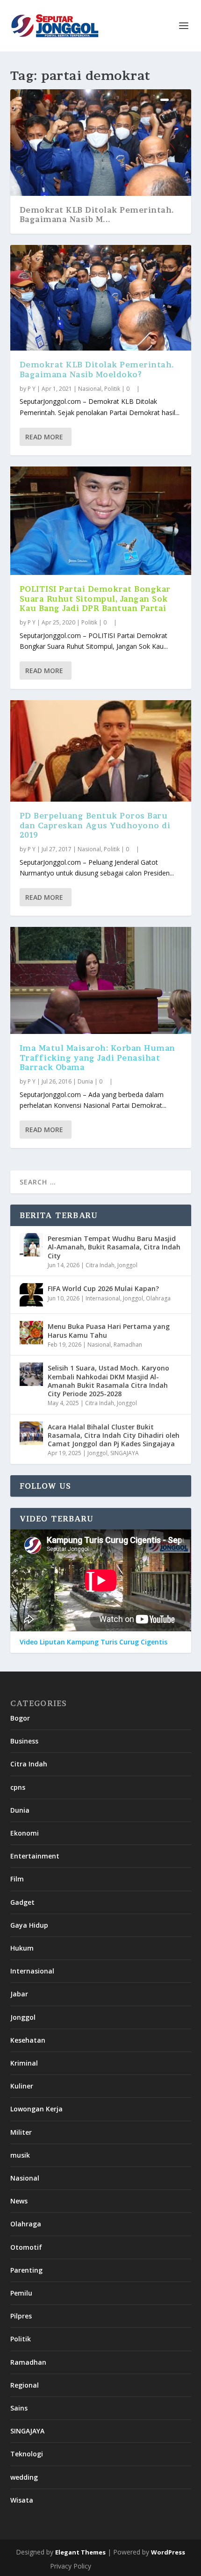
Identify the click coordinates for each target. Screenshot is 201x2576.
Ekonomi (25, 1833)
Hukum (22, 1948)
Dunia (85, 1081)
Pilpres (21, 2316)
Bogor (20, 1718)
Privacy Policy (71, 2566)
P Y (32, 389)
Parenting (26, 2270)
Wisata (22, 2500)
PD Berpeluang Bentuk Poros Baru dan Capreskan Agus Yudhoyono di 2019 (95, 825)
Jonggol (127, 1265)
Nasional (90, 389)
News (19, 2201)
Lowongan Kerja (36, 2109)
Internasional (103, 1298)
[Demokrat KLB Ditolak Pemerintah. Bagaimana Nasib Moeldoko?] (101, 298)
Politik (112, 389)
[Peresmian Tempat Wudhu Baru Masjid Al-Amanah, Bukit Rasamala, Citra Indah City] (31, 1245)
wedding (24, 2477)
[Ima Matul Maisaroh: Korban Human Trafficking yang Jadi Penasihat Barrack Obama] (101, 980)
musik (20, 2155)
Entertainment (35, 1856)
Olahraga (158, 1298)
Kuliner (22, 2086)
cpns (18, 1787)
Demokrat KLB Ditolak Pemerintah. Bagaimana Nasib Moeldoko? (97, 370)
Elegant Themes (80, 2552)
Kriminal (24, 2063)
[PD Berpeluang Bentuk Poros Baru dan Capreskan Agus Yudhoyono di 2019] (101, 751)
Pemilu (21, 2293)
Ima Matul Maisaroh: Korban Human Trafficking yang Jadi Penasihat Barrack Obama (97, 1058)
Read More (44, 437)
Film (17, 1879)
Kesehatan (28, 2040)
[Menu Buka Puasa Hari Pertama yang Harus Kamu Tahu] (31, 1333)
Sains (19, 2408)
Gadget (22, 1902)
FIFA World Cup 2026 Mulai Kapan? (103, 1288)
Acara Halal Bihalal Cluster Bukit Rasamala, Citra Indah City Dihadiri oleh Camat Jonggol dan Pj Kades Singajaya (114, 1435)
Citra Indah (100, 1265)
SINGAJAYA (125, 1453)
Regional (25, 2385)
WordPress (168, 2552)
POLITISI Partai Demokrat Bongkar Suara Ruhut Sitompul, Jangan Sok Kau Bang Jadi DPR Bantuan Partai (95, 599)
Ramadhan (128, 1345)
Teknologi (27, 2454)
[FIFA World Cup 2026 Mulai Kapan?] (31, 1295)
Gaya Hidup (29, 1925)
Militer (21, 2132)
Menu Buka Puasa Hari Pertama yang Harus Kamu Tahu (109, 1331)
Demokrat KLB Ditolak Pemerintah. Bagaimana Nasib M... (97, 215)
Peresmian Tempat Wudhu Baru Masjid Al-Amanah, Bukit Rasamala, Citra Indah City (114, 1247)
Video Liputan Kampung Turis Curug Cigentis (93, 1642)
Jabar (19, 1994)
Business (24, 1741)
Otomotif (26, 2247)
